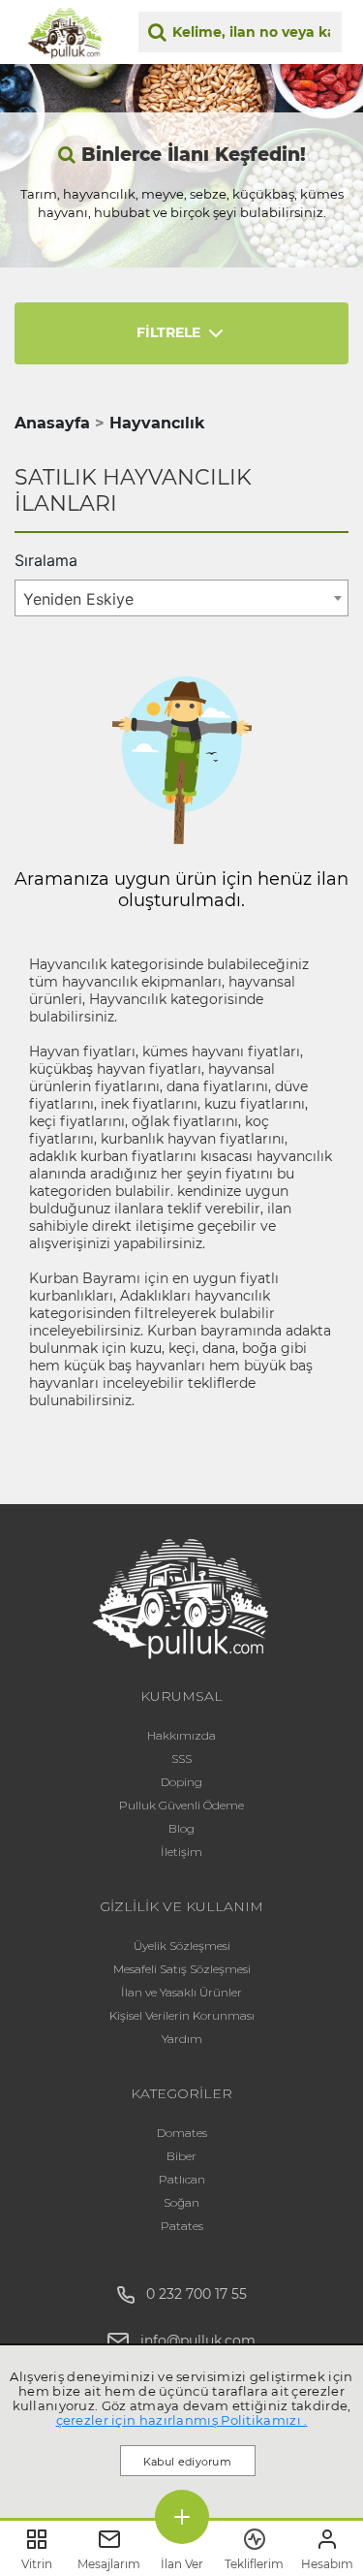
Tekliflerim (254, 2564)
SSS (181, 1759)
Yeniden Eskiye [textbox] (78, 599)
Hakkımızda (181, 1735)
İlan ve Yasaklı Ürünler (181, 1992)
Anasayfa (52, 423)
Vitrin (37, 2564)
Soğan (181, 2202)
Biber (181, 2156)
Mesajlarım (109, 2564)
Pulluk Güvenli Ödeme (181, 1805)
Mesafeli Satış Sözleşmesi (182, 1969)
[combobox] (181, 598)
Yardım (182, 2039)
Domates (182, 2133)
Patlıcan (182, 2179)
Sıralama (46, 560)
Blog (181, 1828)
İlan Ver (182, 2564)
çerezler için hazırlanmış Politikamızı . (182, 2420)
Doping (181, 1782)
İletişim (181, 1852)
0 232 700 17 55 (191, 2294)
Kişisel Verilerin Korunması (182, 2015)
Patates (182, 2226)
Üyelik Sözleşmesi (182, 1946)
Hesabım (327, 2564)
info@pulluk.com (198, 2340)
